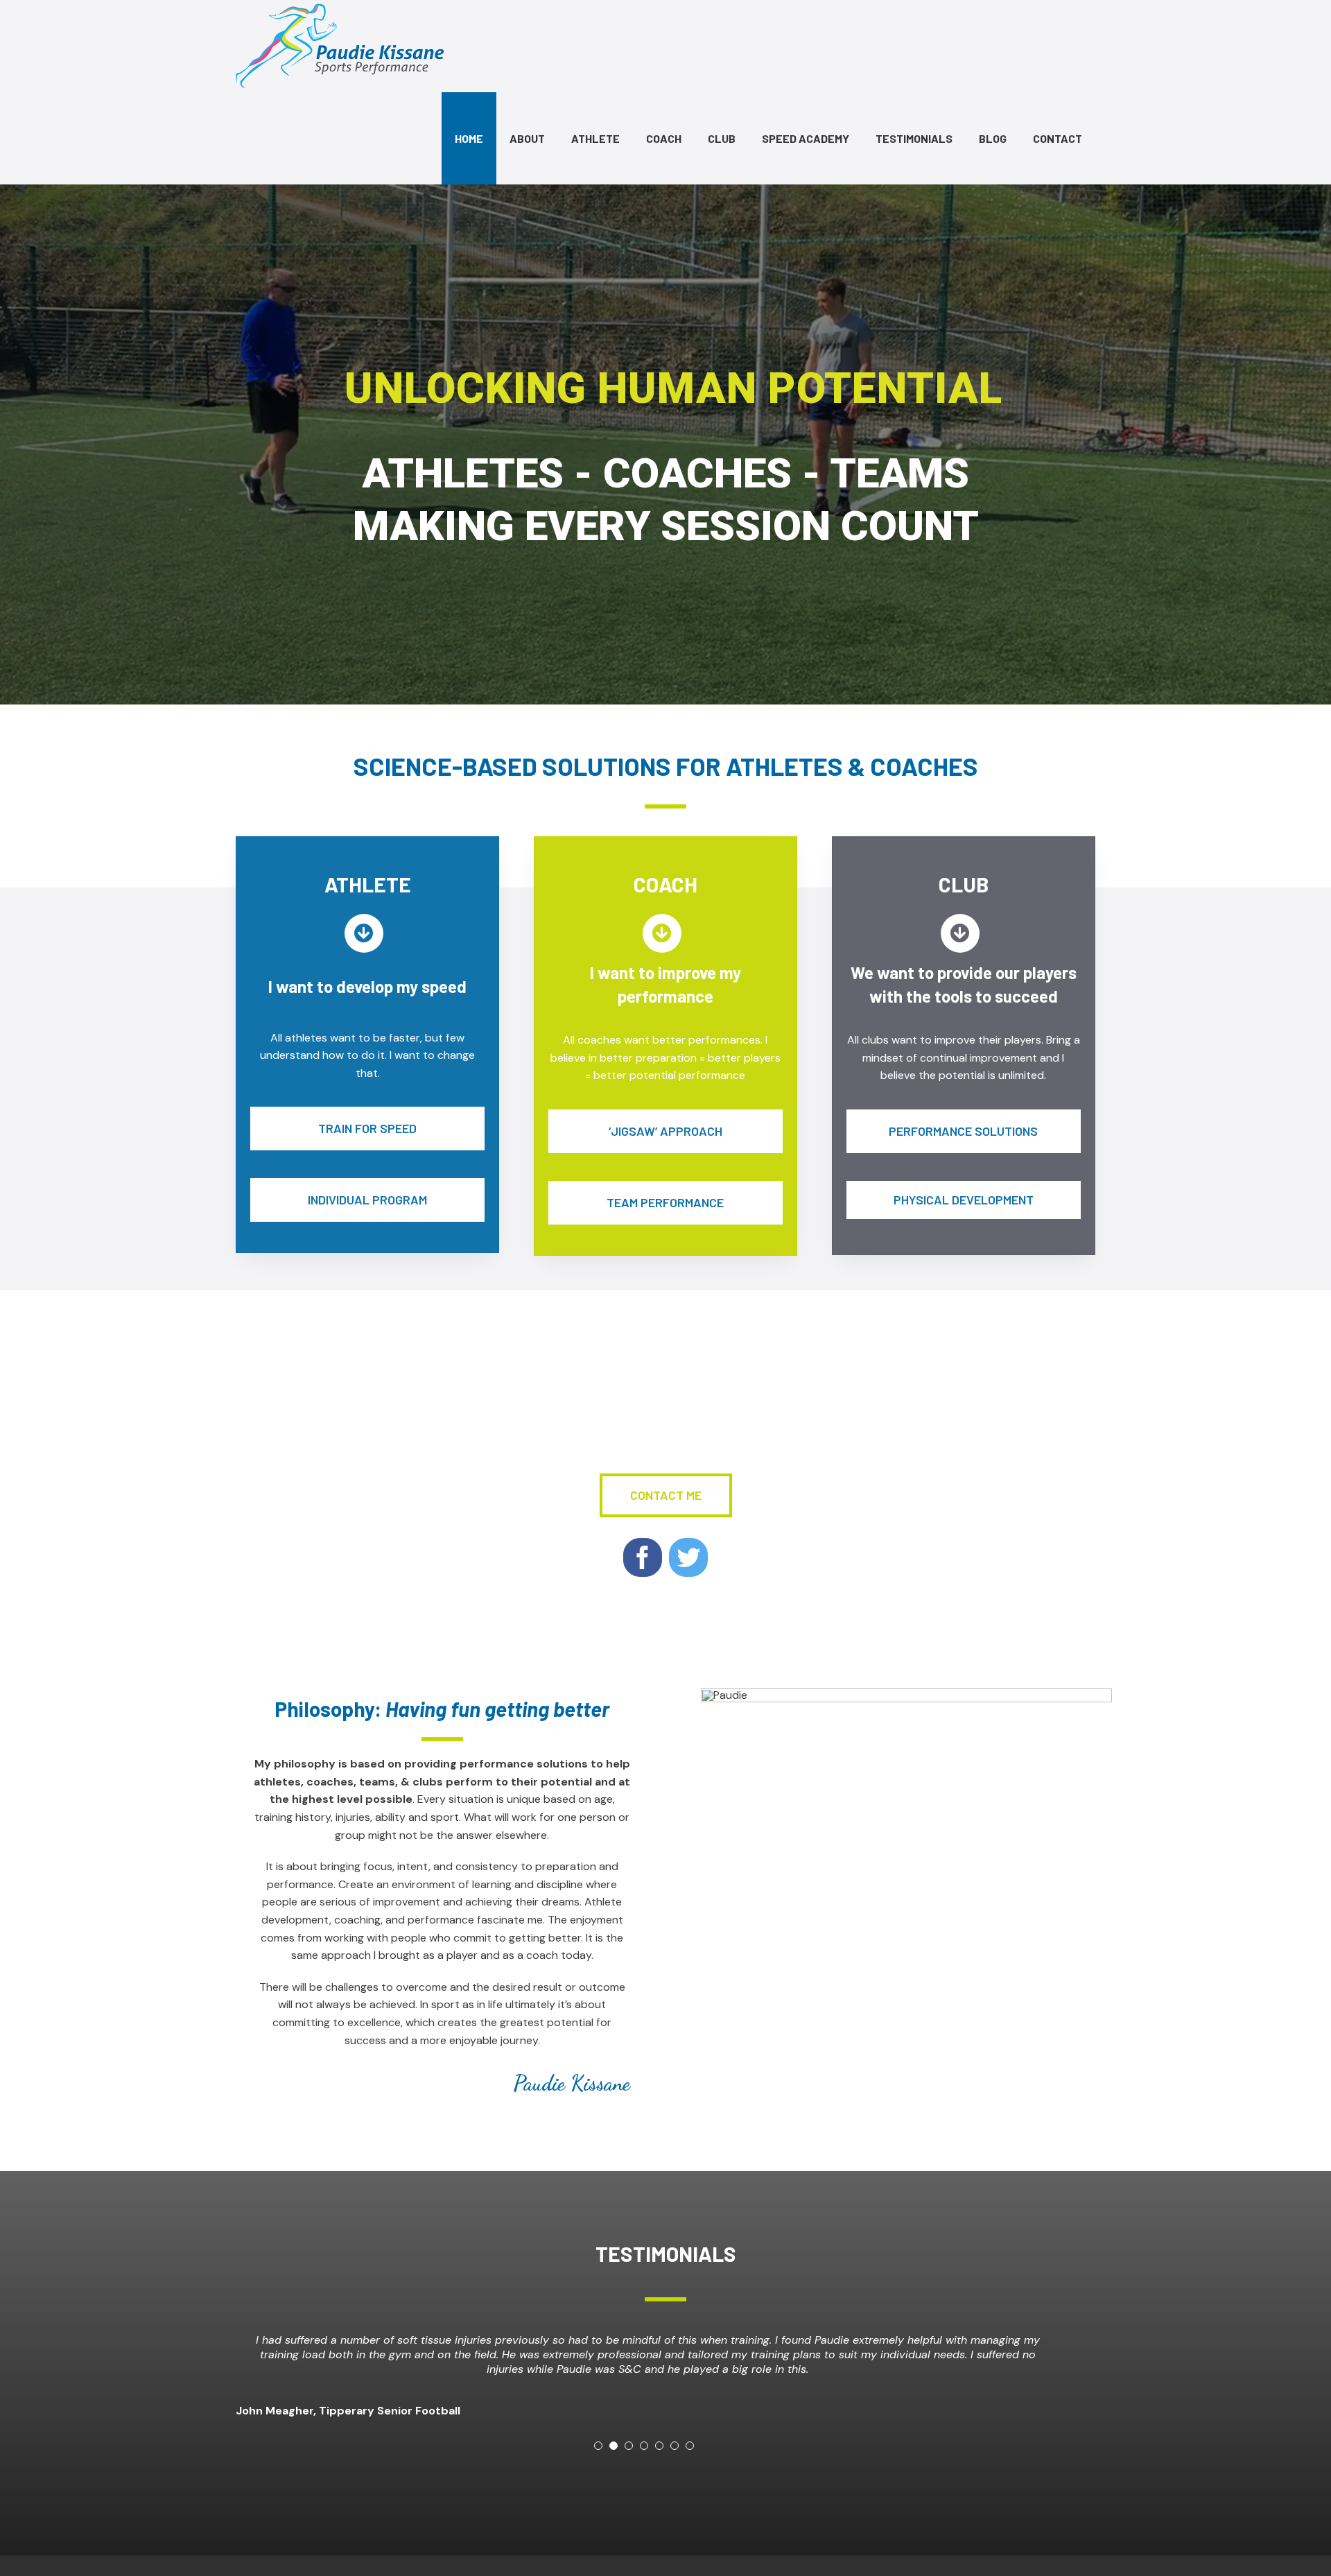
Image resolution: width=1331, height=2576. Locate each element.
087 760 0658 (748, 1444)
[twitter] (688, 1557)
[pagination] (598, 2460)
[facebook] (643, 1557)
